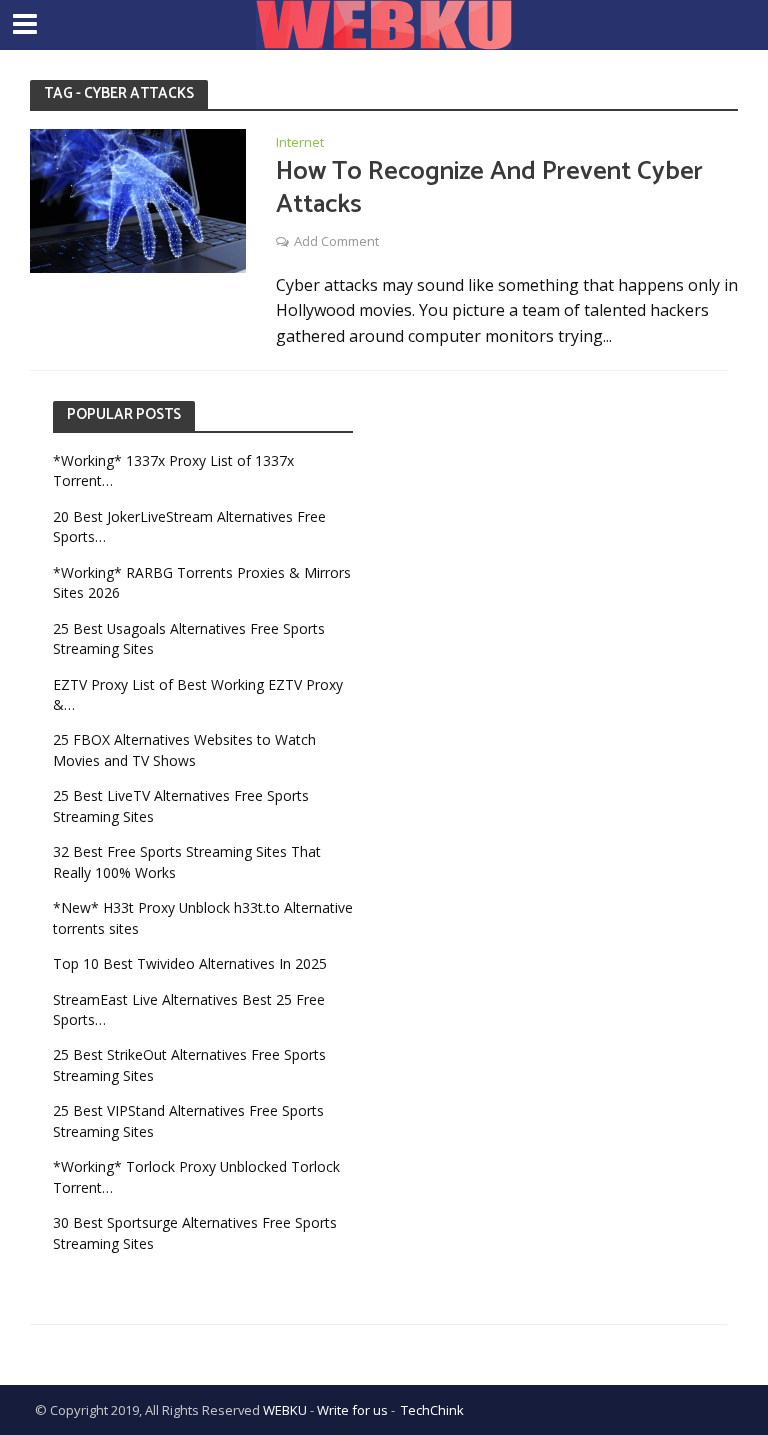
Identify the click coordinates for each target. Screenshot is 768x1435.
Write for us (352, 1410)
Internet (300, 143)
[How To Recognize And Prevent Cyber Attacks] (138, 199)
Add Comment (336, 241)
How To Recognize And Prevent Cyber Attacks (489, 188)
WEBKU (285, 1410)
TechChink (432, 1410)
